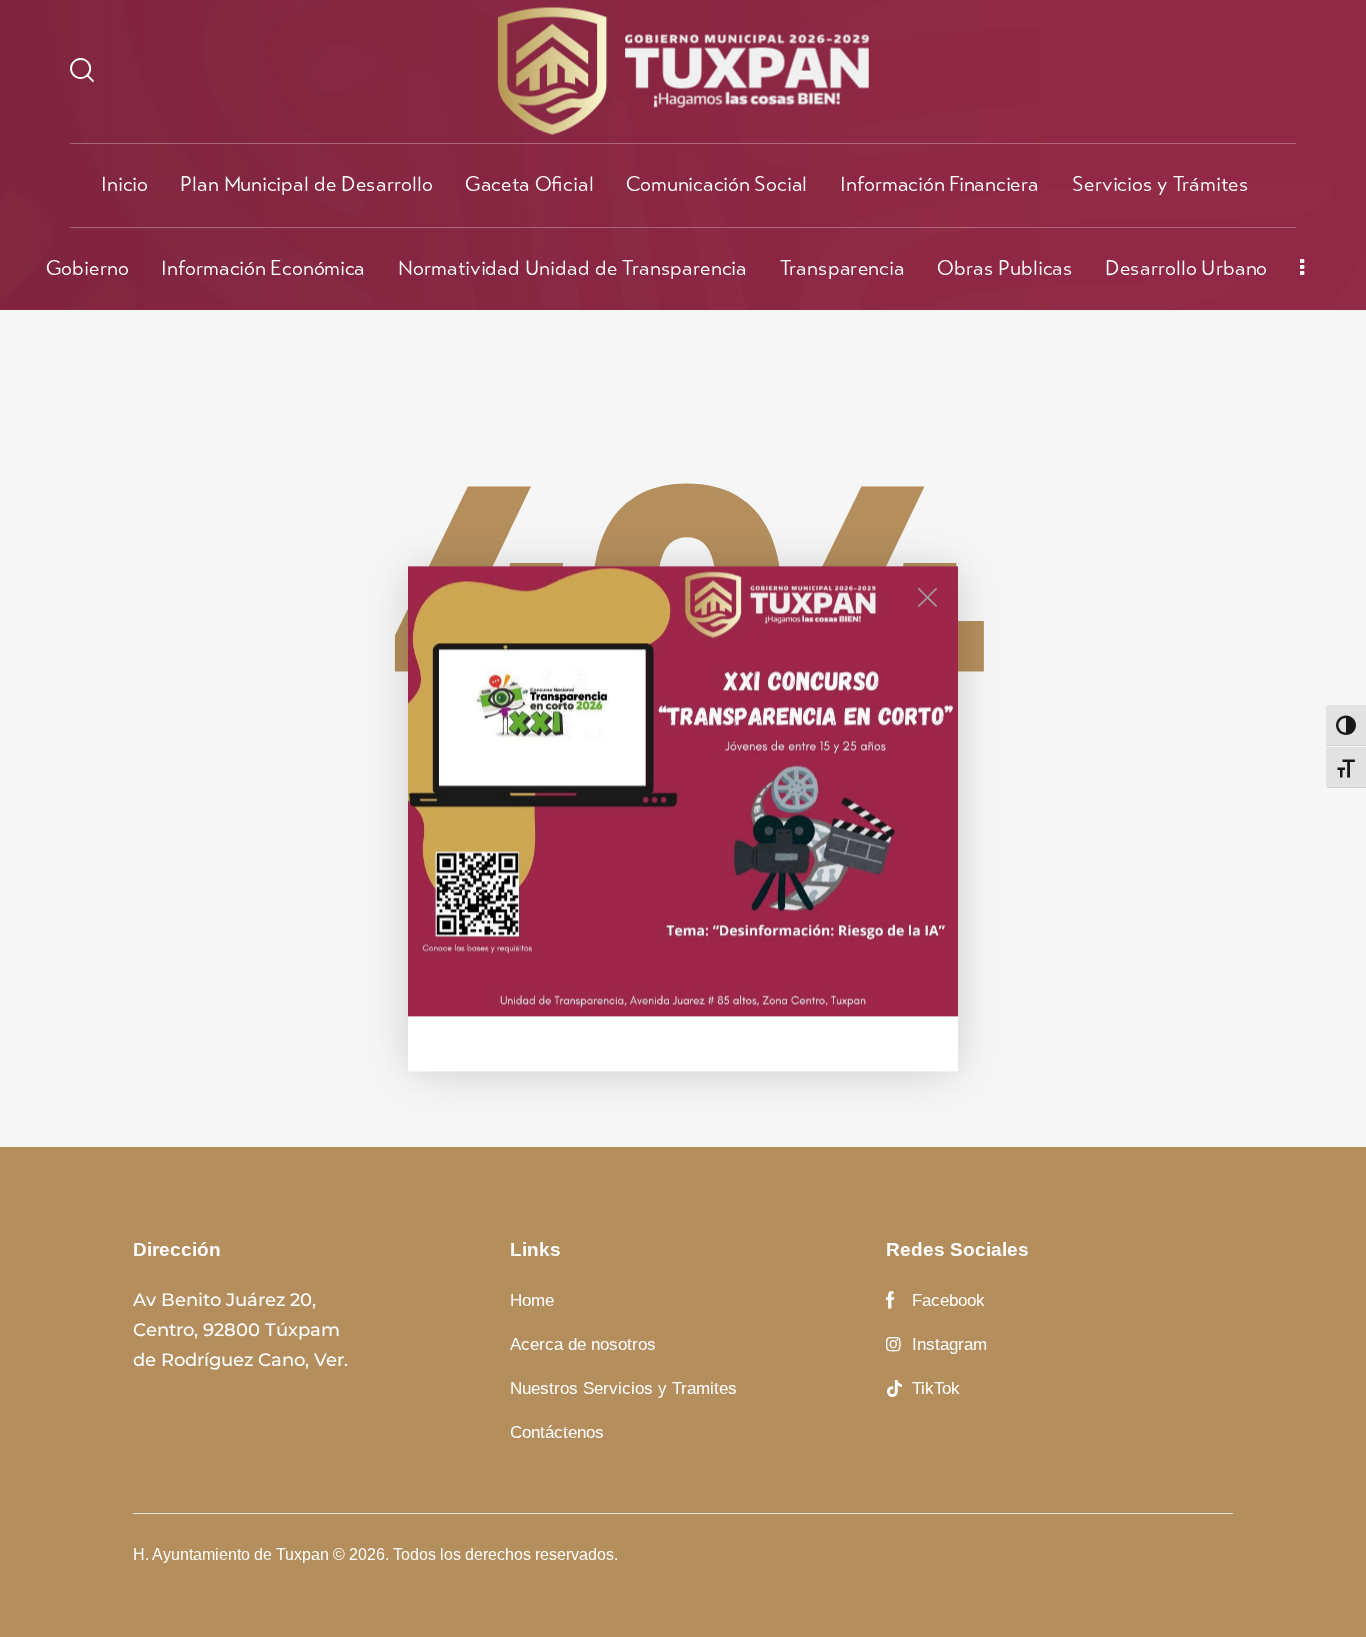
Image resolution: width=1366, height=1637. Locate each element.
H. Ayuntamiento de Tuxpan (231, 1554)
